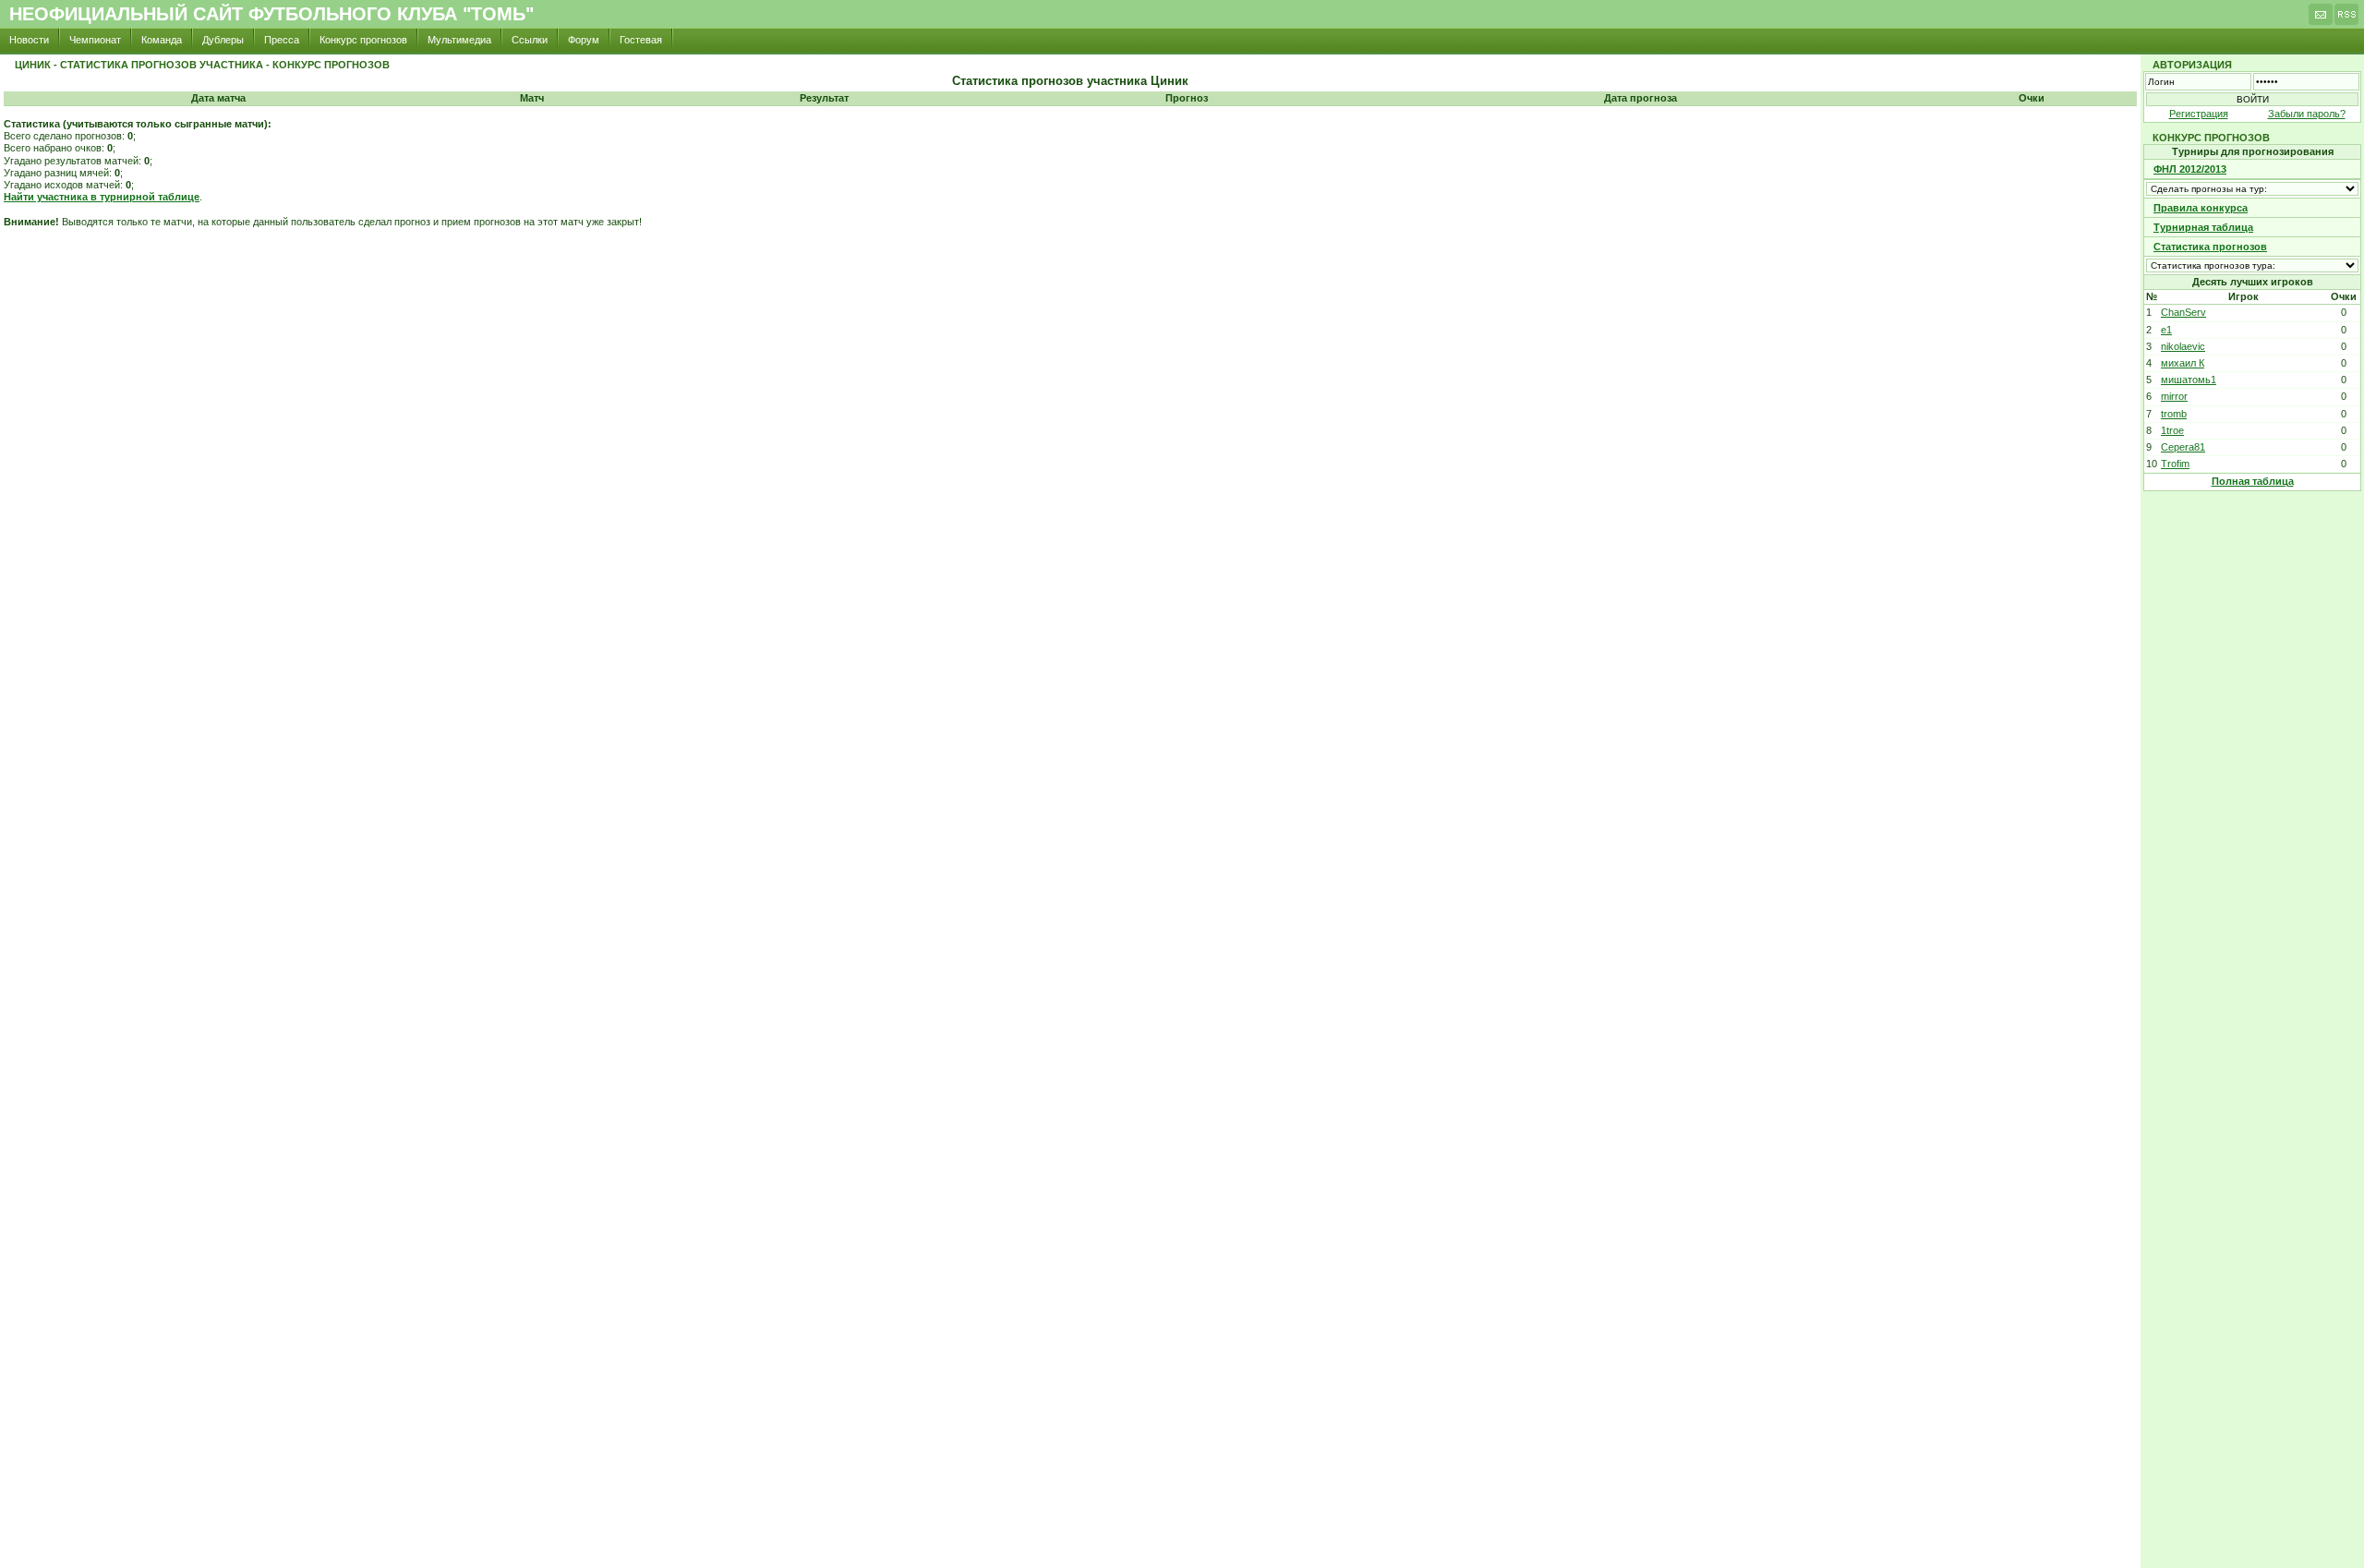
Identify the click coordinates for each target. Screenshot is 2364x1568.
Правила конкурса (2201, 208)
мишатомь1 (2189, 380)
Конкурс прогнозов (363, 40)
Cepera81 (2183, 447)
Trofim (2175, 464)
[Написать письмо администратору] (2321, 19)
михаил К (2183, 363)
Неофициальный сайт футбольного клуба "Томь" (271, 14)
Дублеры (223, 40)
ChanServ (2183, 312)
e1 (2166, 330)
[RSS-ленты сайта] (2346, 19)
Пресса (282, 40)
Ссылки (530, 40)
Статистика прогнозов (2210, 247)
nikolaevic (2183, 346)
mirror (2174, 396)
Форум (584, 40)
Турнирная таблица (2203, 227)
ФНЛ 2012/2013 (2190, 169)
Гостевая (641, 40)
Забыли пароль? (2307, 114)
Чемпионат (95, 40)
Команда (162, 40)
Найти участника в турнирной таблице (102, 197)
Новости (29, 40)
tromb (2174, 414)
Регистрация (2199, 114)
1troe (2172, 430)
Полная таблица (2253, 481)
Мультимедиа (459, 40)
